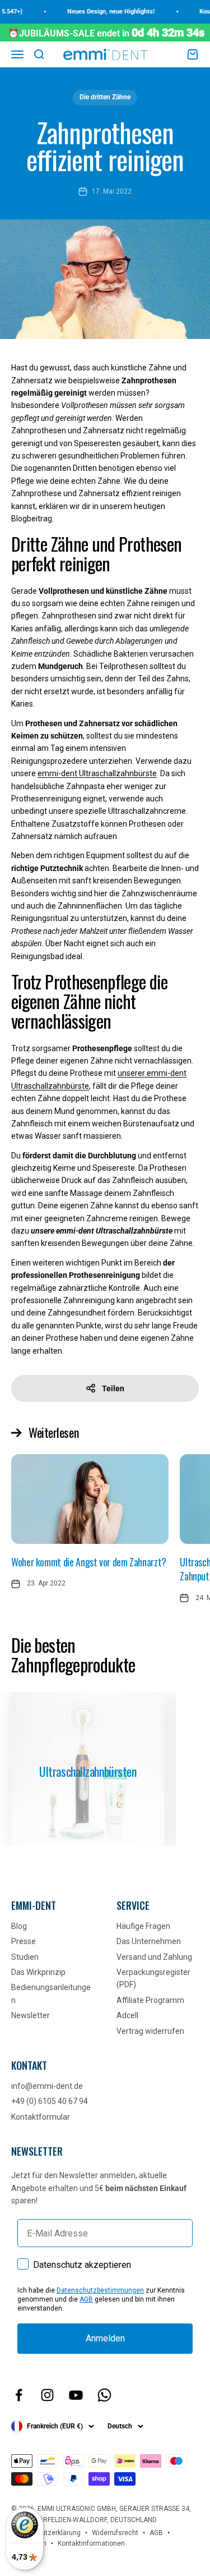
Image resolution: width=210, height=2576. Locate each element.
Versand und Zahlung (154, 1957)
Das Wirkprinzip (38, 1972)
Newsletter (31, 2015)
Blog (19, 1926)
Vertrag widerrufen (150, 2031)
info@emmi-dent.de (47, 2086)
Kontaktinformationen (91, 2543)
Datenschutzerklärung (46, 2533)
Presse (24, 1941)
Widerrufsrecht (115, 2533)
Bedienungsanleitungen (51, 1993)
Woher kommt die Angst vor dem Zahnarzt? (89, 1562)
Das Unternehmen (149, 1941)
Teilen (113, 1388)
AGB (86, 2299)
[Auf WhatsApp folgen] (104, 2395)
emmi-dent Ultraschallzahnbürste (97, 773)
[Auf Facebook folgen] (19, 2395)
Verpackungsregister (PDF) (153, 1978)
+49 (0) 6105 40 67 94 (50, 2101)
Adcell (127, 2015)
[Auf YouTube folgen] (76, 2395)
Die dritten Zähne (105, 97)
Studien (25, 1957)
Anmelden (105, 2338)
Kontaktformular (41, 2117)
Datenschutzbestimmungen (100, 2290)
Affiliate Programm (150, 2000)
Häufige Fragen (143, 1926)
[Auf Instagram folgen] (47, 2395)
